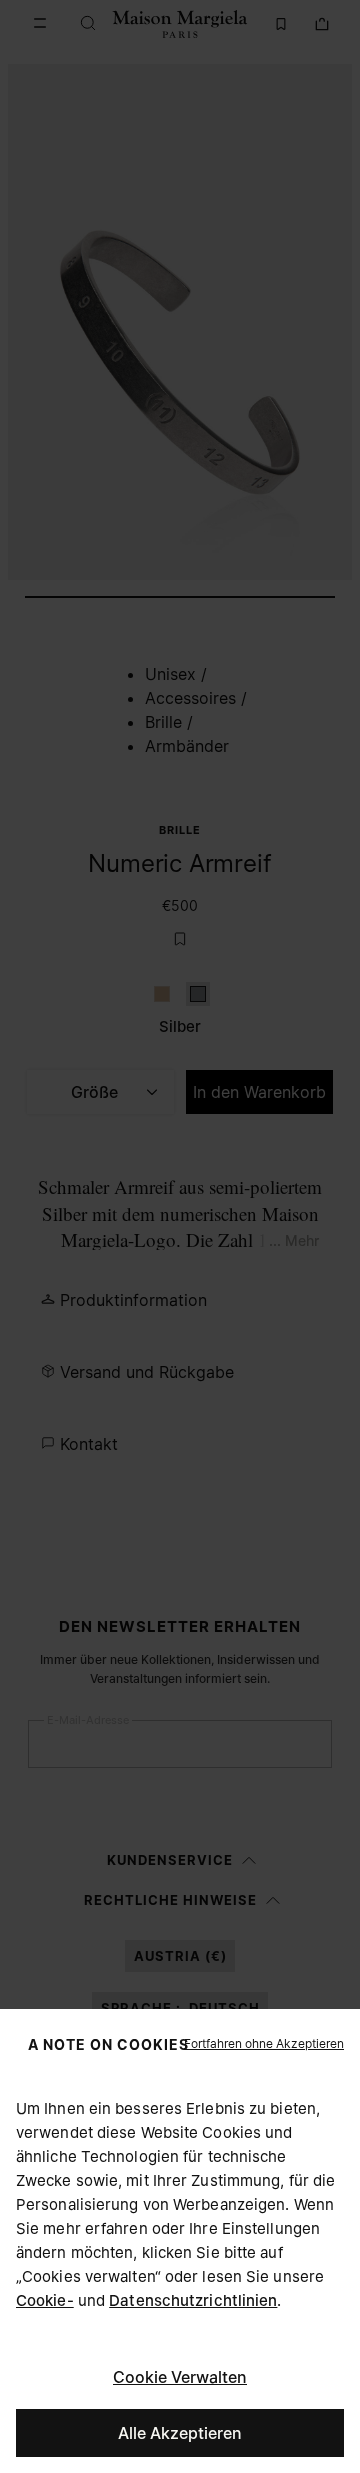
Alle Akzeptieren (180, 2433)
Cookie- (45, 2300)
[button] (264, 2044)
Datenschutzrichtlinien (193, 2300)
